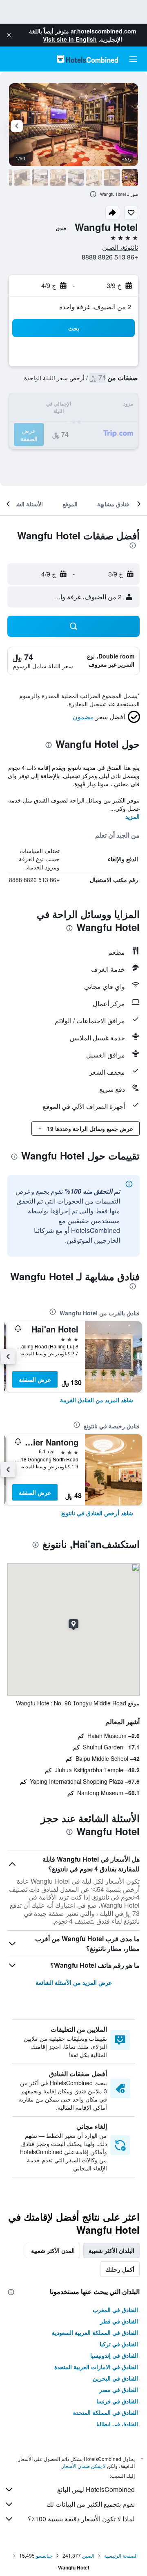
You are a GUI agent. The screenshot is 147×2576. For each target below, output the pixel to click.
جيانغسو (44, 2555)
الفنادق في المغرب (115, 2310)
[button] (9, 35)
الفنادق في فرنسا (117, 2401)
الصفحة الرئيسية (121, 2555)
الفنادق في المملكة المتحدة (106, 2412)
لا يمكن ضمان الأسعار (84, 2466)
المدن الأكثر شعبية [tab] (53, 2250)
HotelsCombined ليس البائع (96, 2489)
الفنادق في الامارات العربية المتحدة (96, 2367)
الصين (88, 2555)
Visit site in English (70, 39)
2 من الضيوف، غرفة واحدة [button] (95, 307)
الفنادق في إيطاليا (117, 2424)
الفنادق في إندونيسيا (114, 2355)
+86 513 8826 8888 (110, 257)
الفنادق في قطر (119, 2321)
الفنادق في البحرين (115, 2378)
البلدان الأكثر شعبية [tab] (111, 2250)
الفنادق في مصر (119, 2390)
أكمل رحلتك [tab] (120, 2269)
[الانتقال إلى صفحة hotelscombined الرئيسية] (87, 59)
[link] (97, 1400)
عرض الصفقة (35, 1379)
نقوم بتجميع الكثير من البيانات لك (91, 2504)
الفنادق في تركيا (119, 2344)
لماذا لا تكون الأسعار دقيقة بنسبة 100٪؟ (81, 2519)
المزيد (133, 816)
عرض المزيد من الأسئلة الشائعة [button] (74, 1982)
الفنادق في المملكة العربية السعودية (95, 2332)
